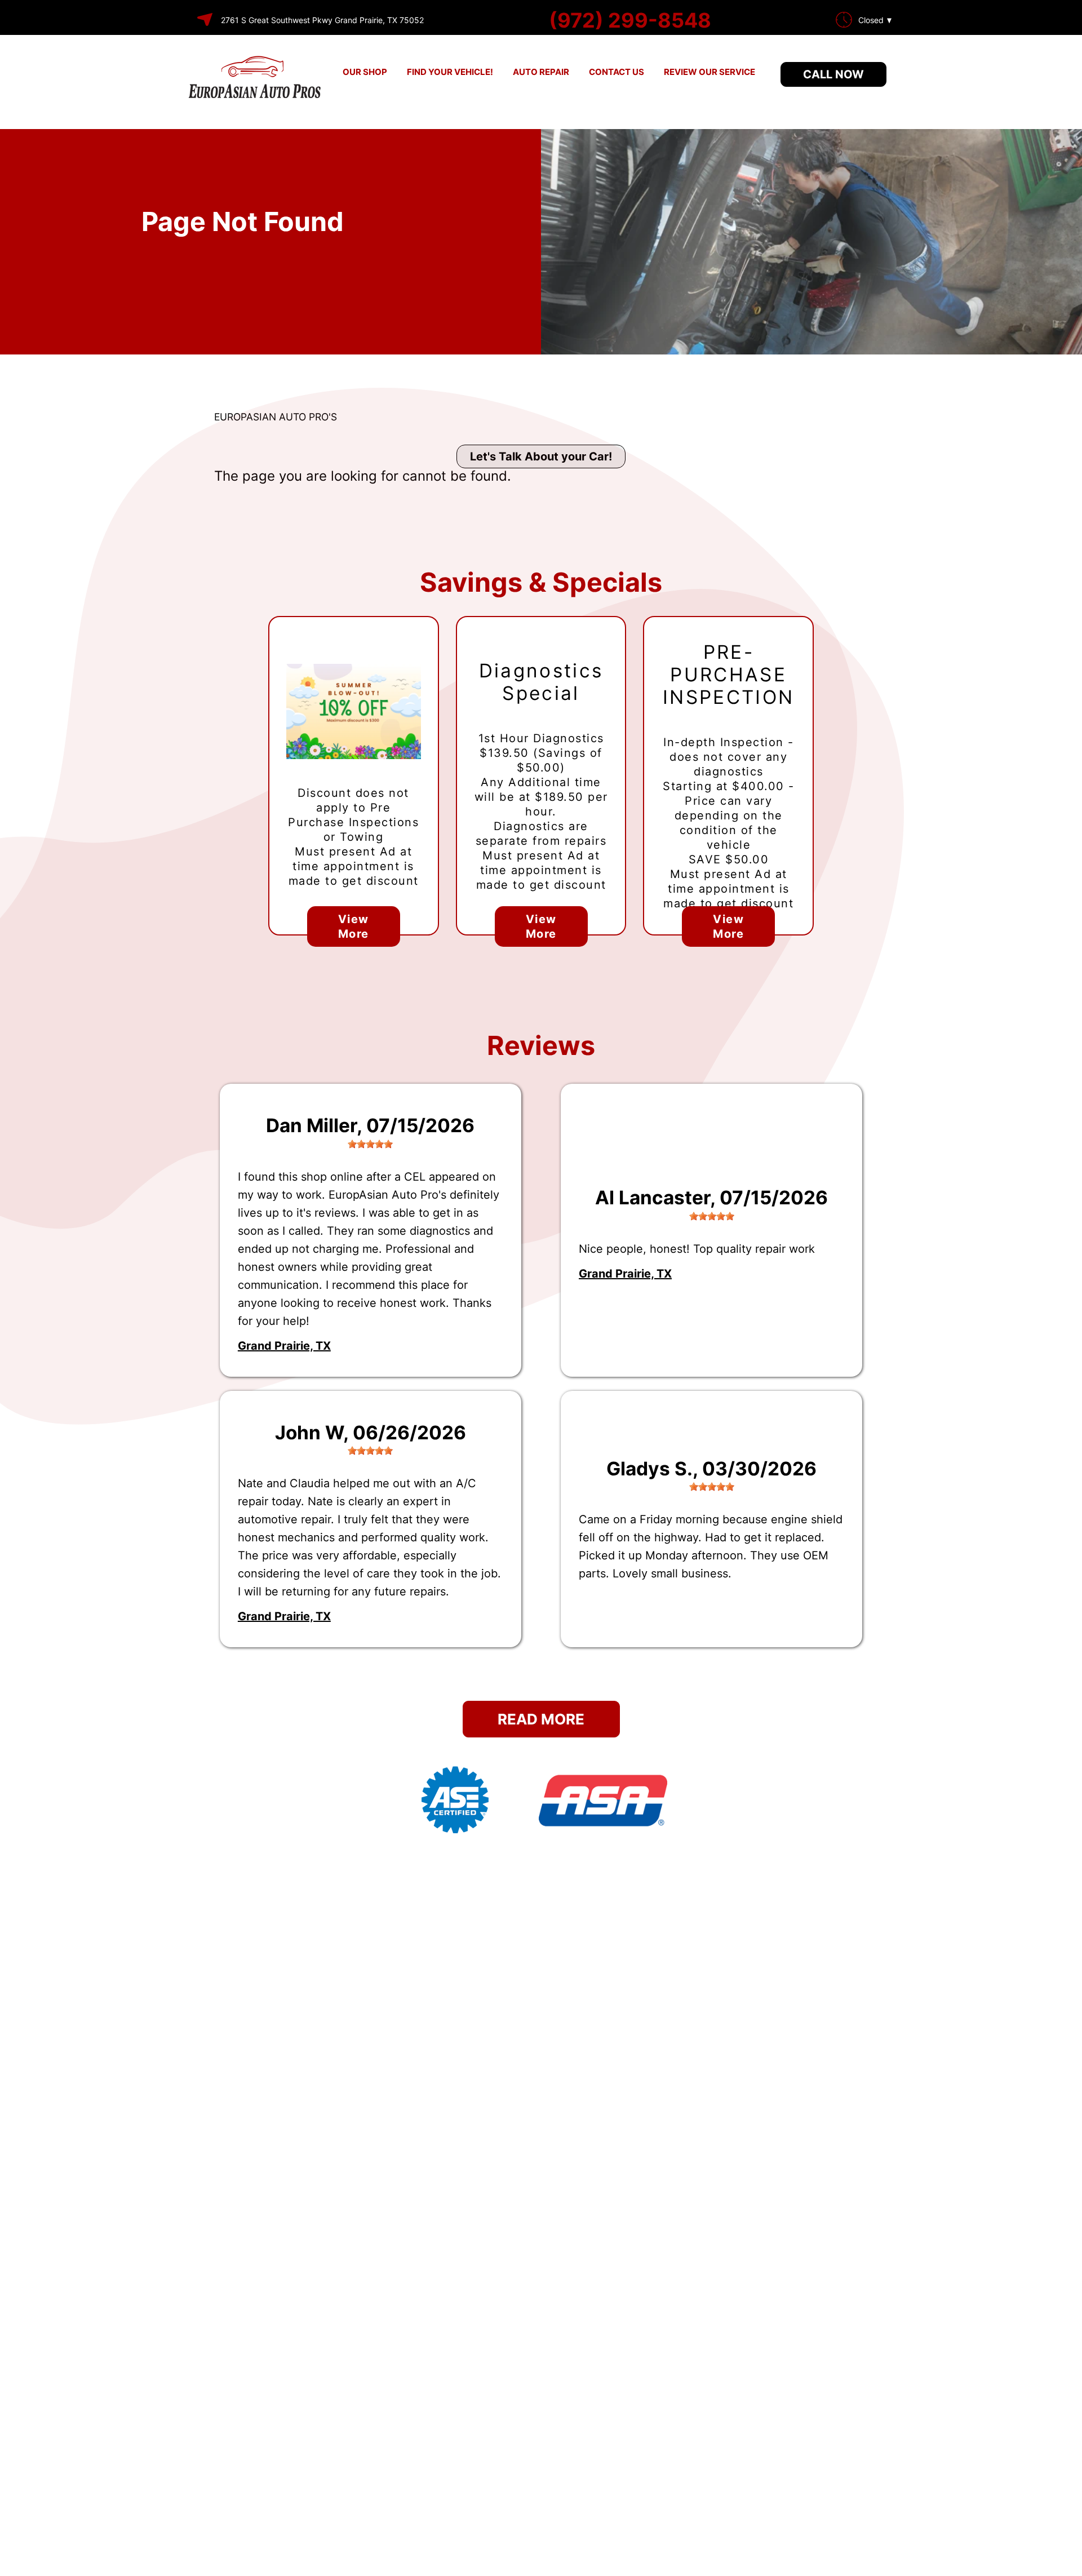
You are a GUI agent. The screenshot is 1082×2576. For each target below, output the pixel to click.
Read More (541, 1719)
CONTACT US (617, 72)
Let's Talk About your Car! (541, 456)
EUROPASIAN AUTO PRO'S (276, 417)
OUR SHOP (365, 72)
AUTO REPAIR (541, 72)
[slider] (370, 1144)
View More (354, 926)
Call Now (833, 74)
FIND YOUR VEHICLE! (450, 72)
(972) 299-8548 (630, 20)
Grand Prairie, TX (284, 1346)
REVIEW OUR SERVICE (709, 72)
